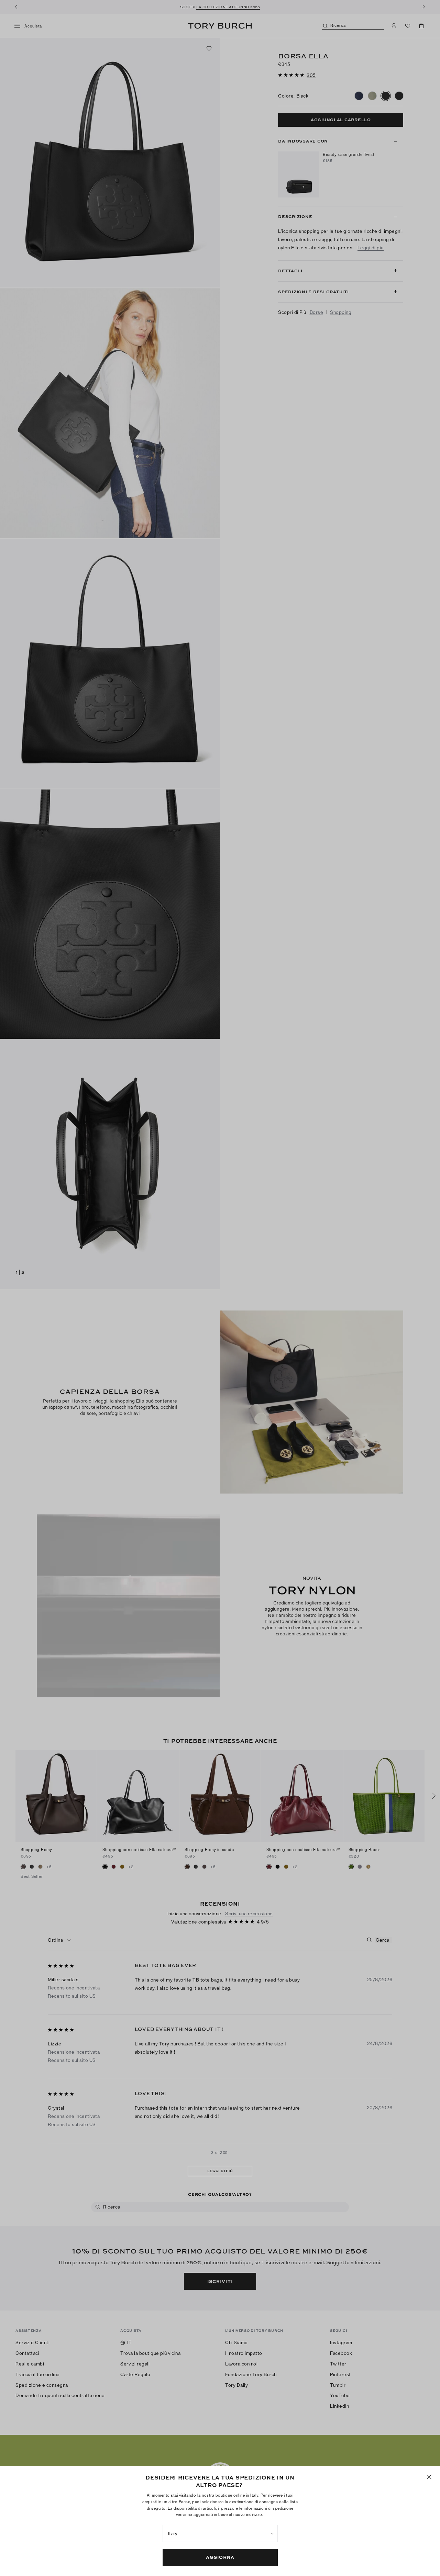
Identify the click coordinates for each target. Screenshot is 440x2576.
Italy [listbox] (173, 2533)
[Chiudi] (429, 2477)
